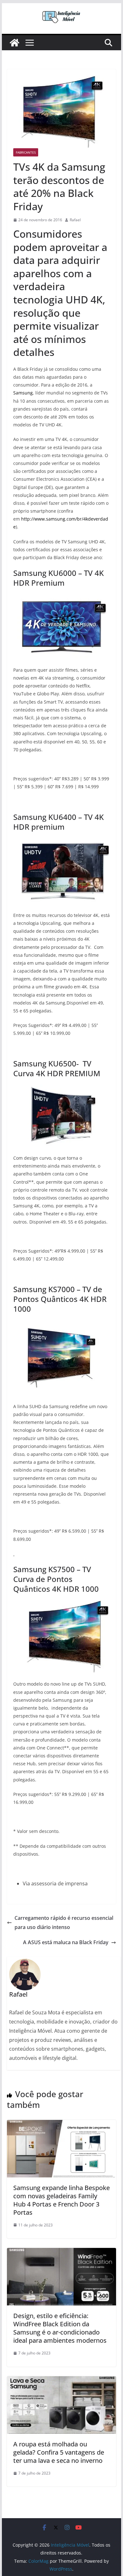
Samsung (23, 393)
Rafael (75, 220)
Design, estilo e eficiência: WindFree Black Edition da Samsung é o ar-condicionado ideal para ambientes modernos (60, 2328)
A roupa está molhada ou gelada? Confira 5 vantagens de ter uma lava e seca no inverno (59, 2452)
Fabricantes (26, 152)
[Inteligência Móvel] (15, 43)
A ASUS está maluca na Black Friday (66, 1942)
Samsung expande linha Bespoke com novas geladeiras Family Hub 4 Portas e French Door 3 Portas (61, 2200)
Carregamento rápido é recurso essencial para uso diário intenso (64, 1923)
